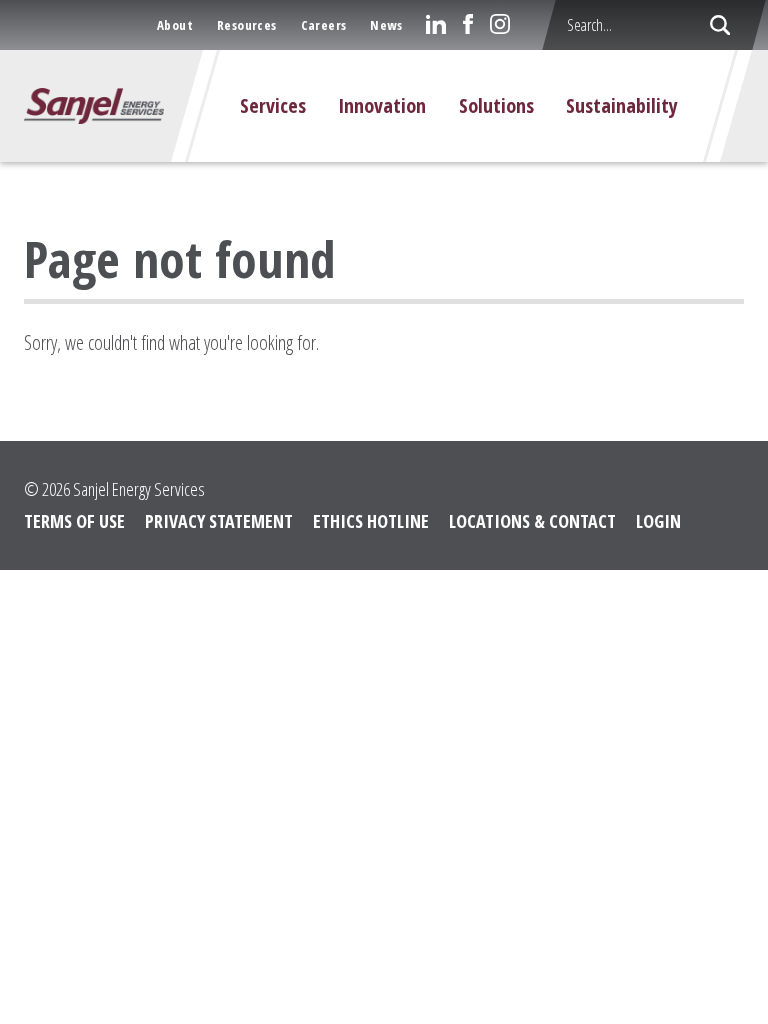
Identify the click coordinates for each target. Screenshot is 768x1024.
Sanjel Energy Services (139, 489)
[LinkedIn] (436, 24)
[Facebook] (468, 24)
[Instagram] (500, 24)
